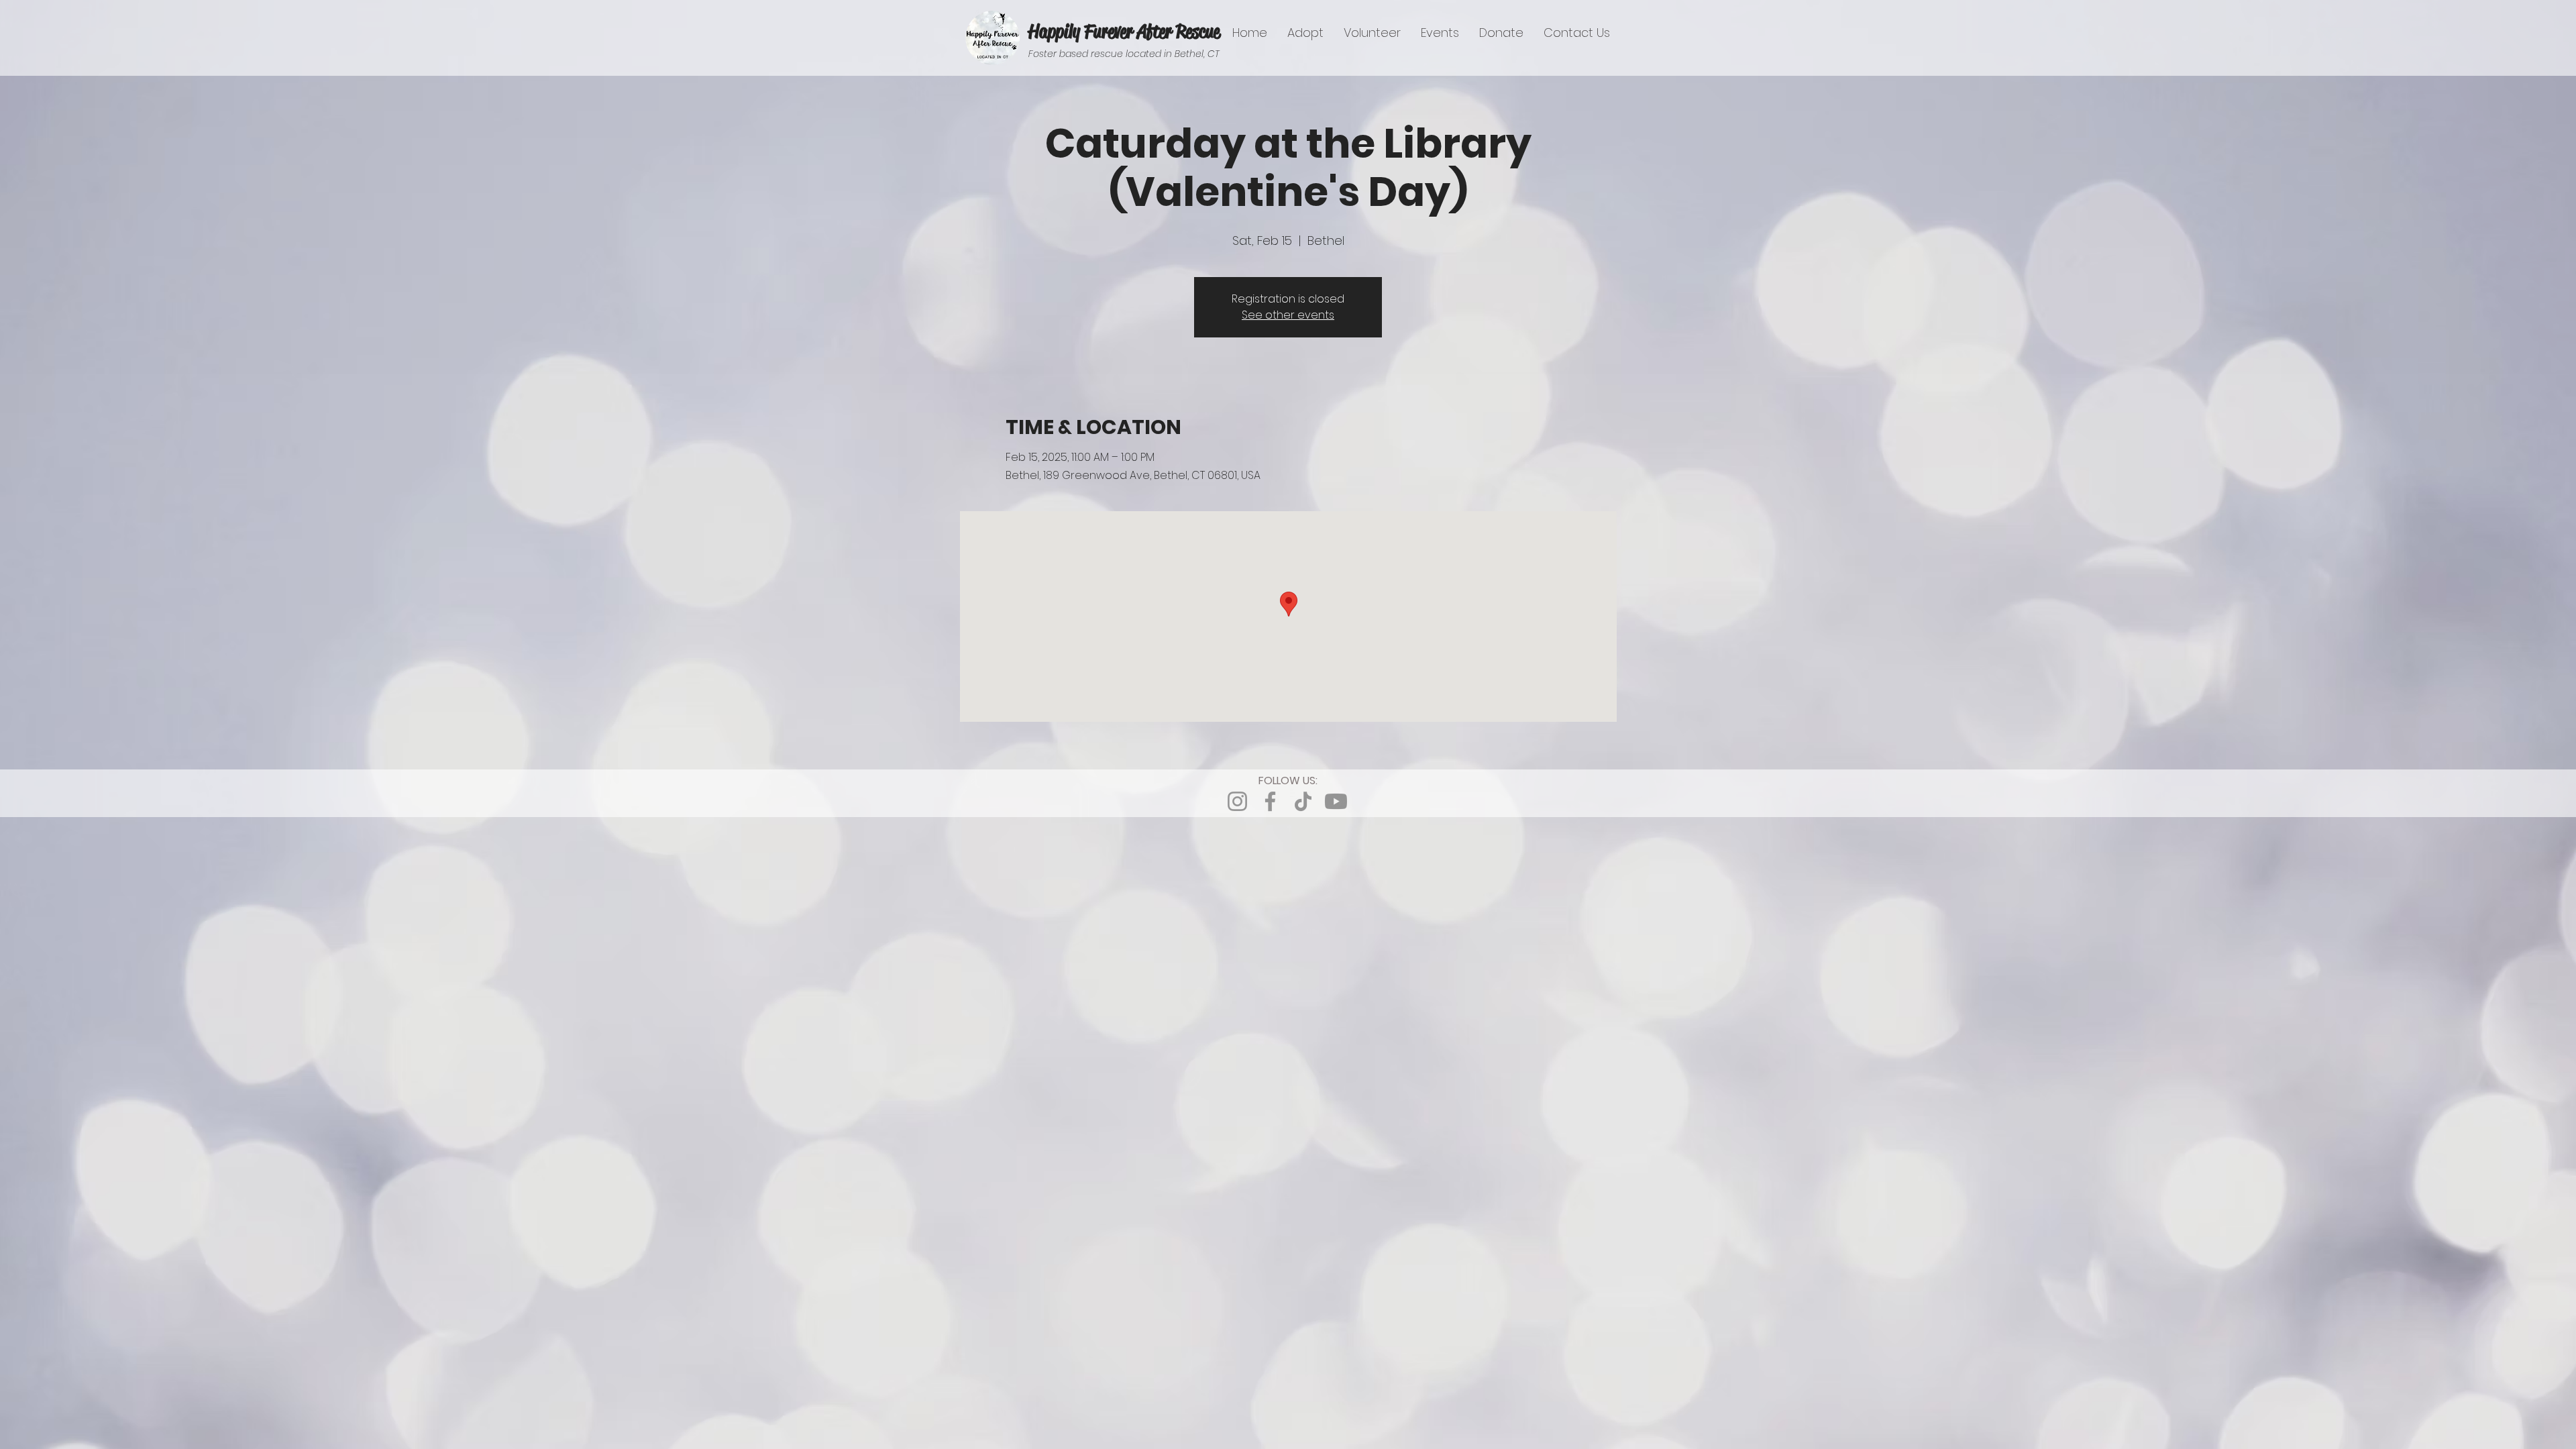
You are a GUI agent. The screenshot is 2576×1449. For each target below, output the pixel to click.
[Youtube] (1336, 801)
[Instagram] (1237, 801)
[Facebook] (1270, 801)
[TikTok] (1303, 801)
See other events (1288, 315)
